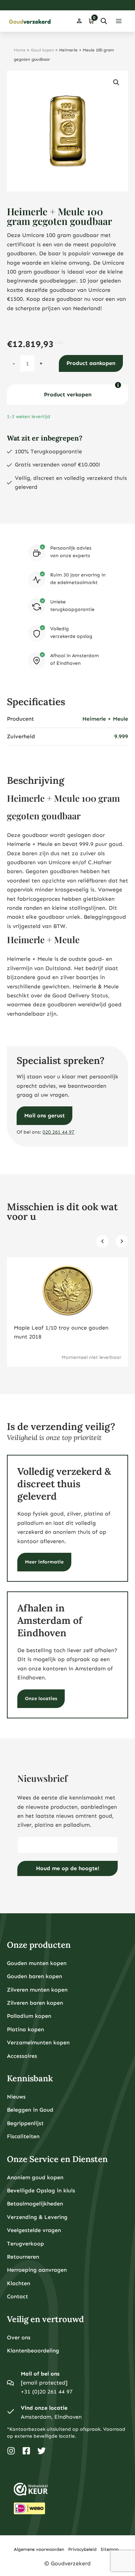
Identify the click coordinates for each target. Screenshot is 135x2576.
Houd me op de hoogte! (68, 1868)
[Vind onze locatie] (10, 2412)
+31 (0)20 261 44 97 (47, 2392)
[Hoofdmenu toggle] (119, 21)
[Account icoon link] (79, 21)
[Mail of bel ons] (10, 2383)
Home (20, 50)
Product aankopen (91, 363)
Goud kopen (42, 50)
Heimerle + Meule (105, 719)
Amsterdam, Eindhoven (51, 2417)
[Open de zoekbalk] (104, 21)
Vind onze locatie (44, 2408)
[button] (116, 82)
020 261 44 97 (58, 1132)
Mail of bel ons (40, 2374)
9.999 (121, 736)
